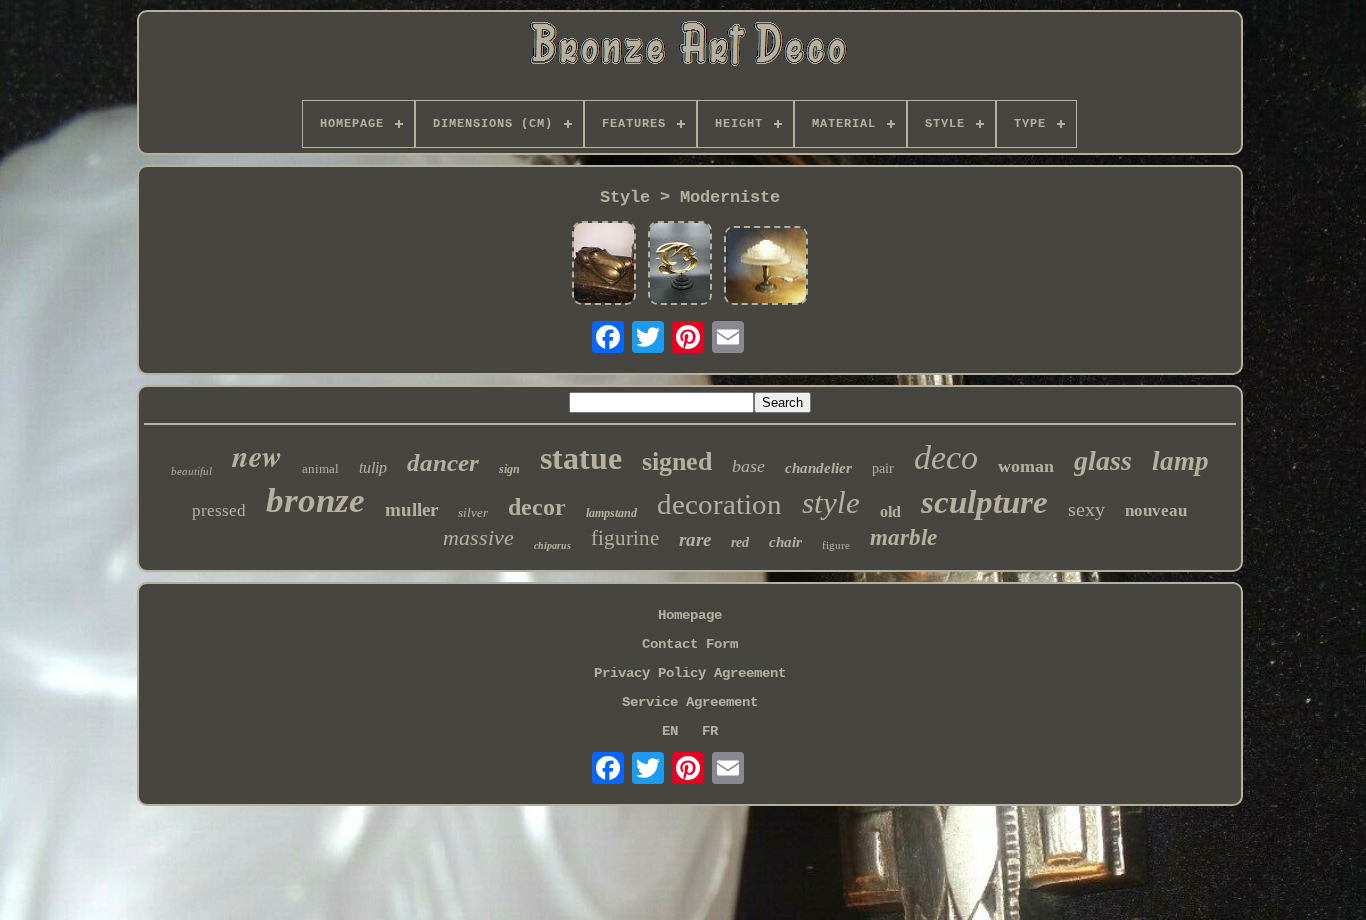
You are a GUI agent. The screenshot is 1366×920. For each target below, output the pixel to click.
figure (836, 545)
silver (473, 512)
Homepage (690, 615)
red (740, 542)
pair (883, 468)
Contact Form (690, 644)
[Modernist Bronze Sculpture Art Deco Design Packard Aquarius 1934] (604, 265)
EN (670, 731)
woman (1026, 466)
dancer (443, 462)
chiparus (552, 545)
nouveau (1156, 510)
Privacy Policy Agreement (690, 673)
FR (710, 731)
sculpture (984, 502)
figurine (625, 538)
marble (903, 537)
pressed (219, 510)
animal (320, 468)
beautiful (191, 471)
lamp (1180, 461)
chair (785, 542)
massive (478, 537)
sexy (1086, 509)
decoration (719, 504)
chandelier (818, 468)
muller (411, 509)
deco (946, 457)
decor (537, 507)
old (890, 511)
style (831, 502)
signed (677, 461)
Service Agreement (690, 702)
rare (695, 539)
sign (509, 469)
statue (581, 458)
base (748, 466)
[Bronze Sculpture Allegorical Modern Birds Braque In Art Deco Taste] (680, 265)
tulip (373, 467)
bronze (315, 500)
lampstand (611, 513)
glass (1103, 460)
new (257, 456)
